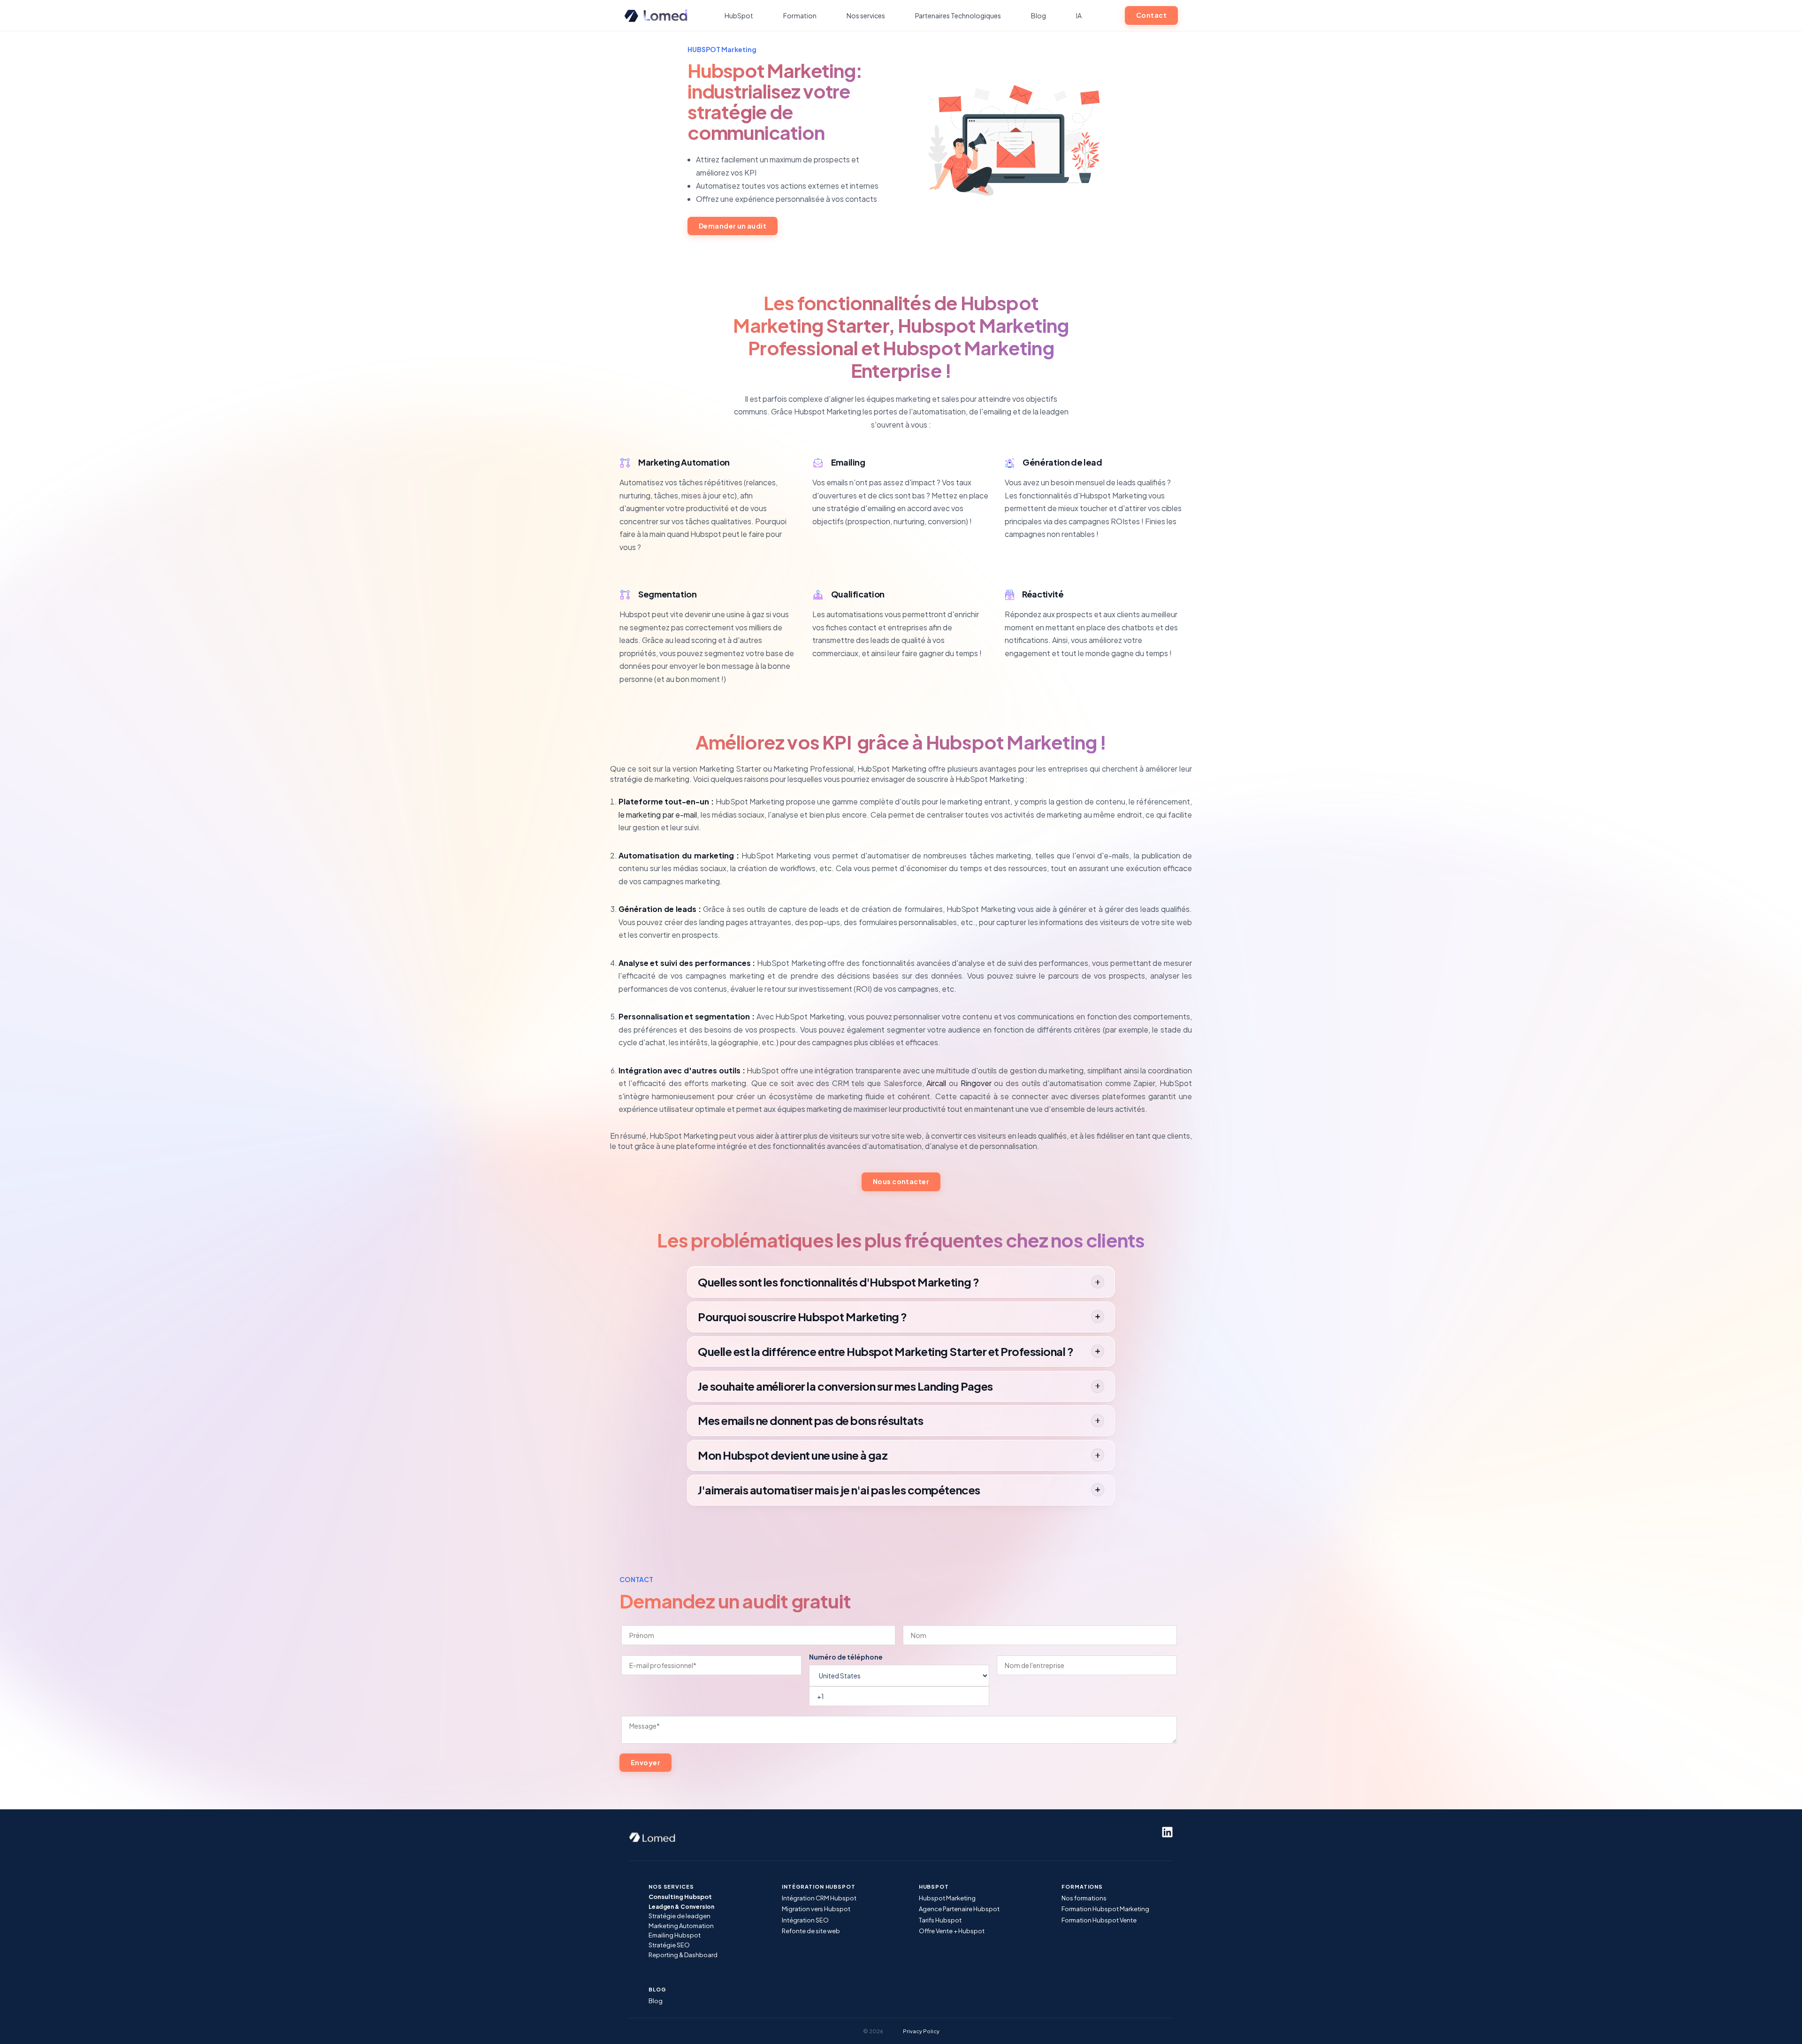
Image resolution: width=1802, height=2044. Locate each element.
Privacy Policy (921, 2031)
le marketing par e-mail (658, 815)
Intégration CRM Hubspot (819, 1898)
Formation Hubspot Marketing (1105, 1909)
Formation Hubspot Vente (1099, 1920)
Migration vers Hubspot (816, 1909)
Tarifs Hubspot (940, 1920)
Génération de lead (1062, 462)
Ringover (976, 1083)
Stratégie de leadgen (680, 1916)
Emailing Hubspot (675, 1935)
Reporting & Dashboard (683, 1955)
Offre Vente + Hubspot (952, 1931)
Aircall (936, 1083)
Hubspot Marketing (947, 1898)
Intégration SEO (805, 1920)
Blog (656, 2001)
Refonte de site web (811, 1931)
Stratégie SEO (669, 1945)
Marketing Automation (684, 462)
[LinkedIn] (1167, 1832)
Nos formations (1084, 1898)
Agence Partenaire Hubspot (959, 1909)
